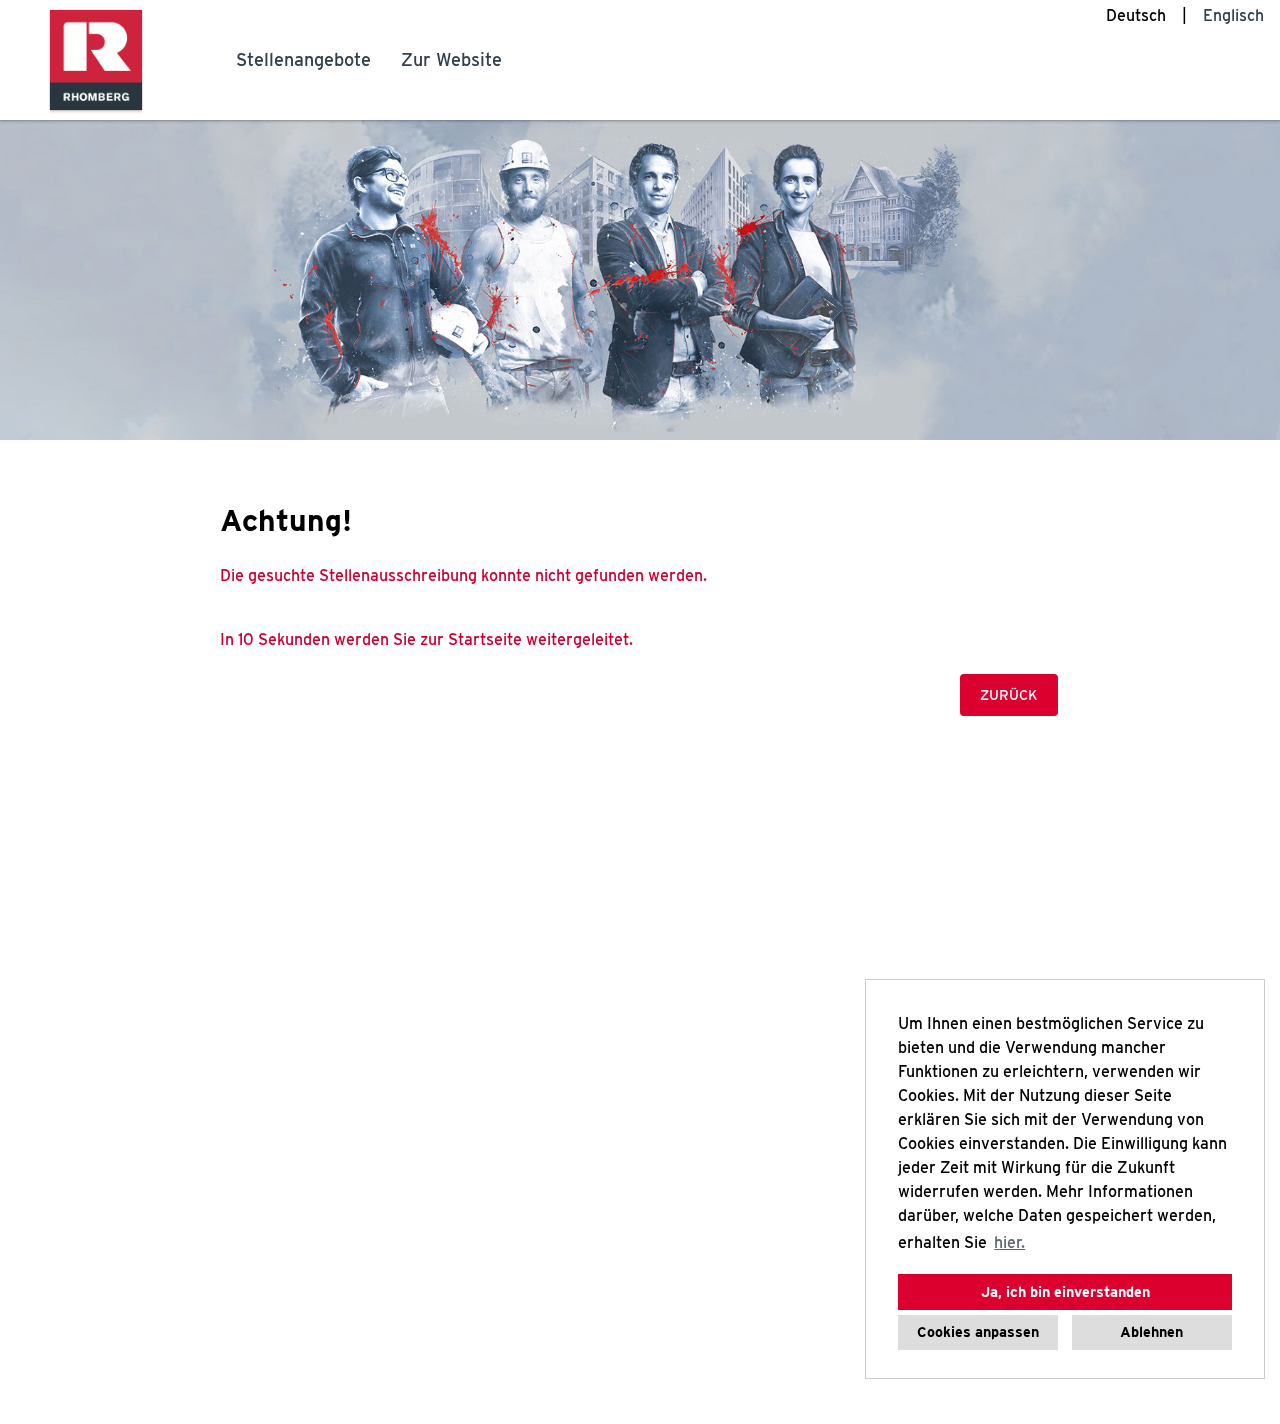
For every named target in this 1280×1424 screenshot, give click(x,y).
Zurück (1009, 695)
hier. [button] (1009, 1242)
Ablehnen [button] (1151, 1331)
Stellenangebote (303, 59)
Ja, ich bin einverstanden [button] (1065, 1291)
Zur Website (451, 59)
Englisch (1233, 15)
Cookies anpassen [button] (978, 1331)
